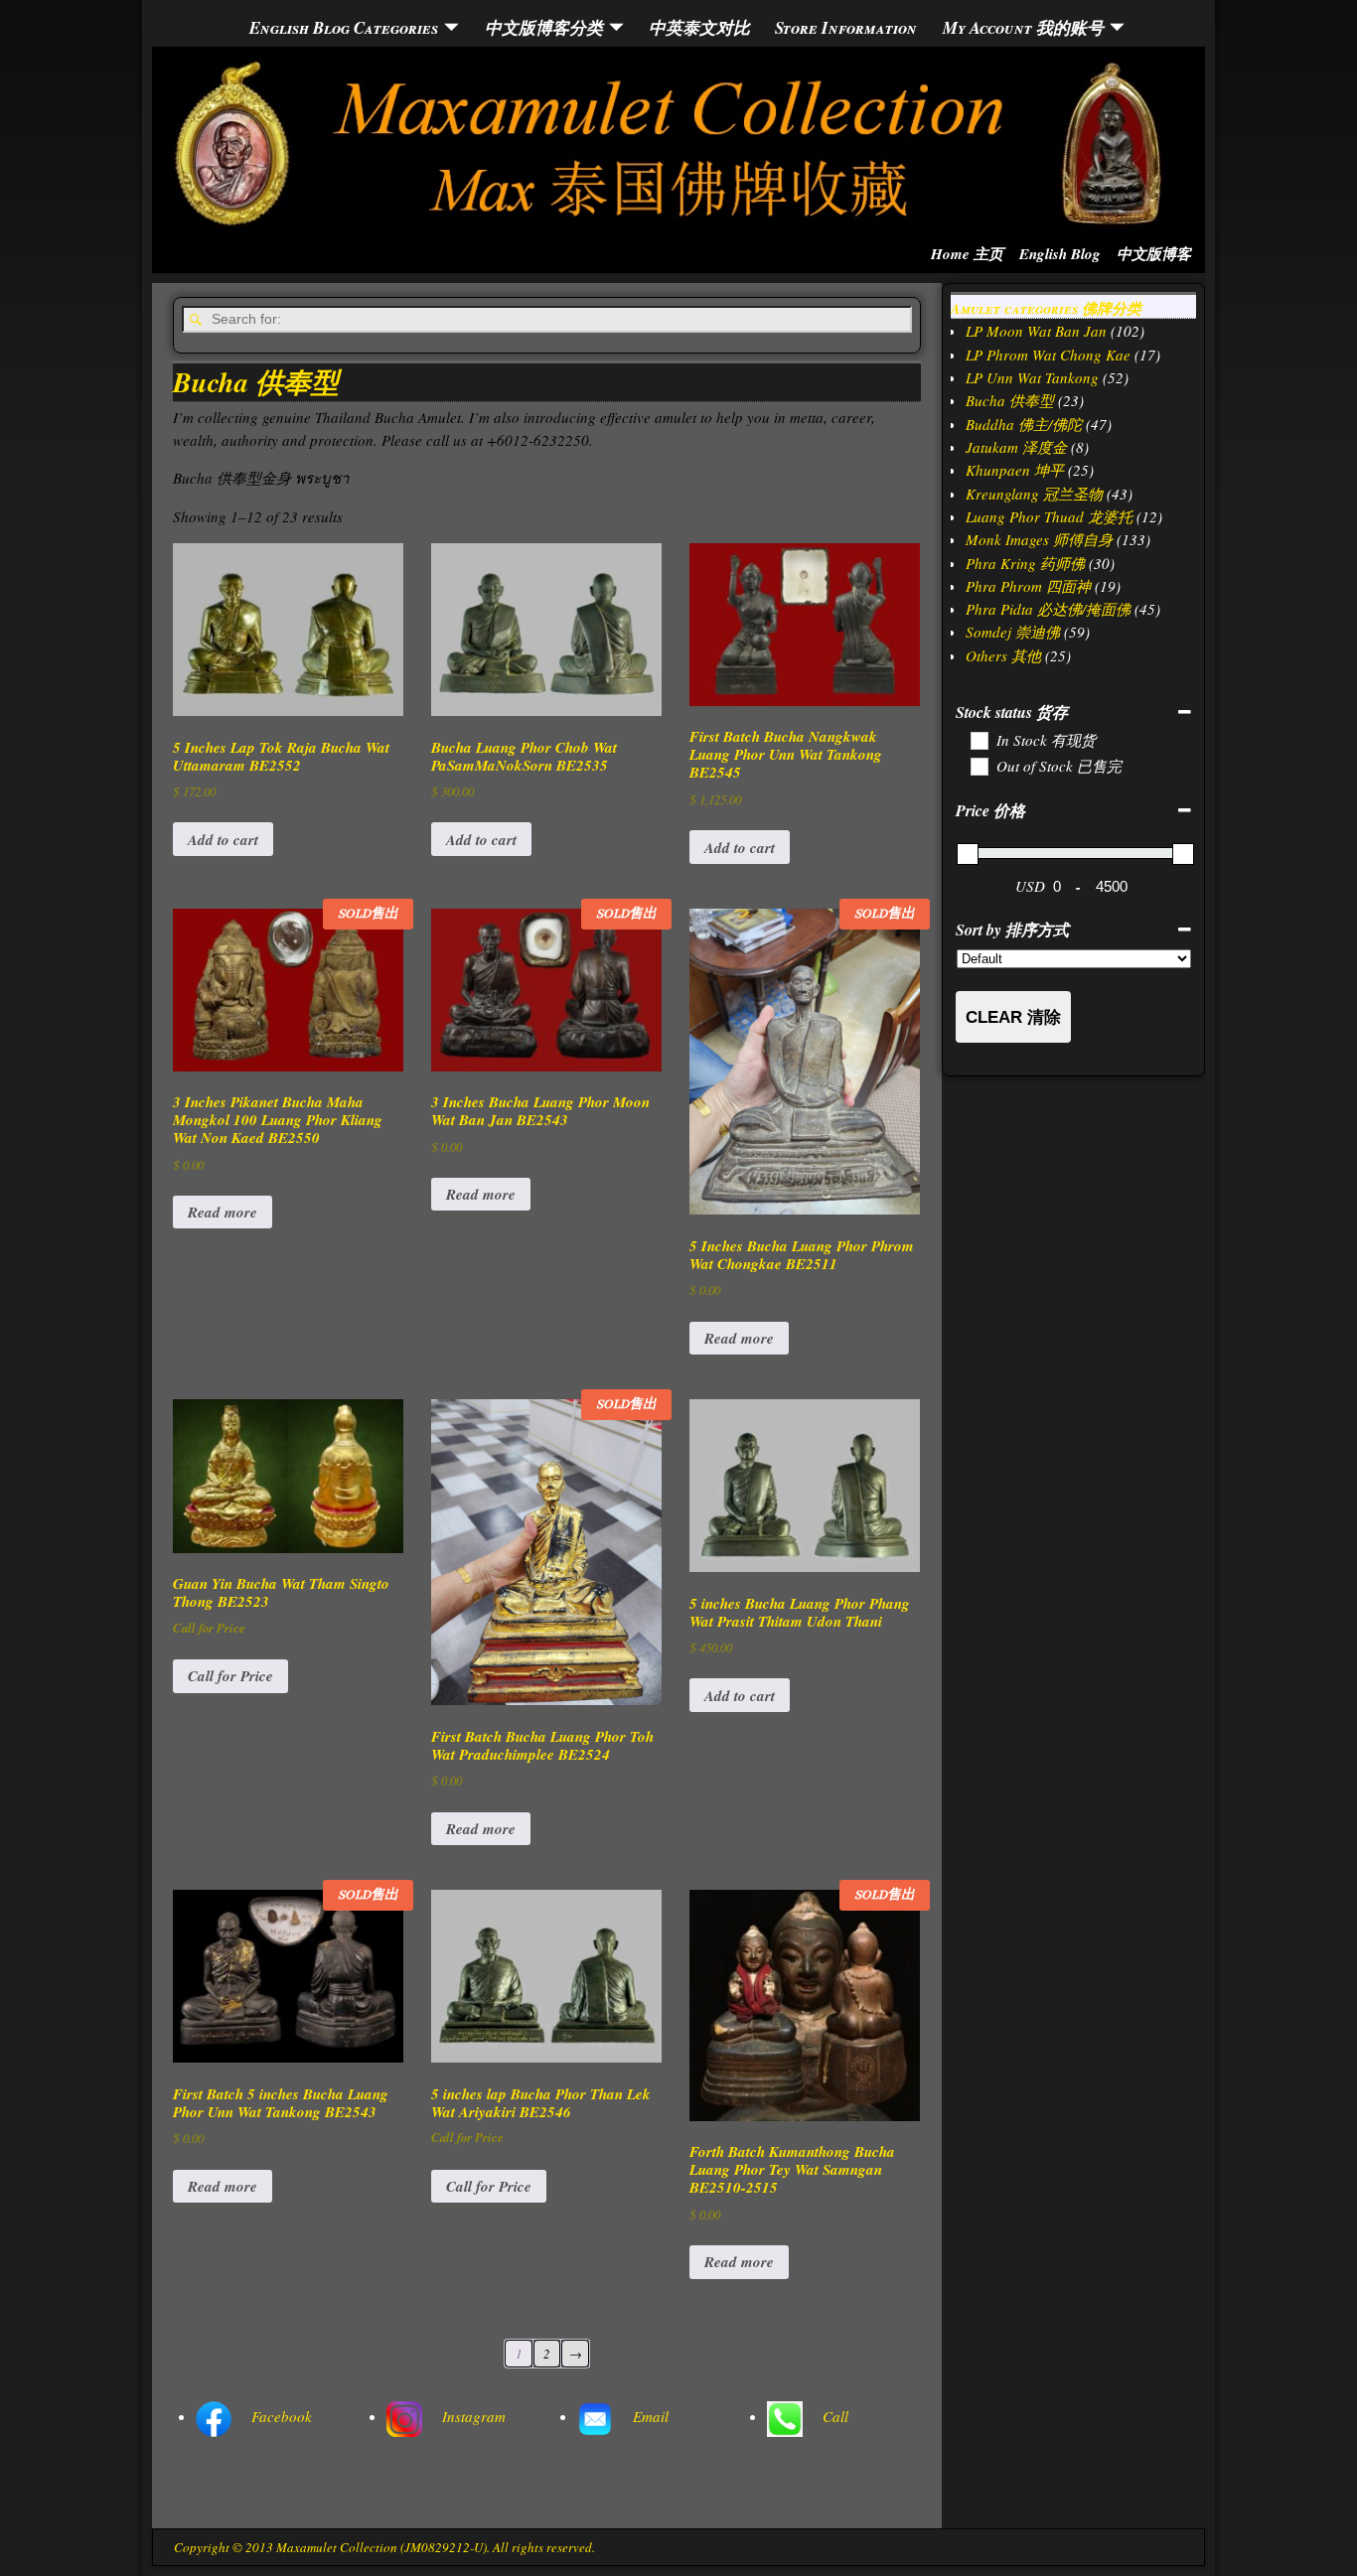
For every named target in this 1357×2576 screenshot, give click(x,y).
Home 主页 (967, 254)
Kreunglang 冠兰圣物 (1034, 494)
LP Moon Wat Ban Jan (1036, 331)
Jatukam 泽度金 (1016, 447)
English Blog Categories (344, 27)
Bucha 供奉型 (1010, 400)
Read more (223, 1212)
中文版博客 (1154, 254)
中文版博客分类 (544, 27)
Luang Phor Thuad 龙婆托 (1049, 516)
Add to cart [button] (223, 840)
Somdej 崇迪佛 (1013, 632)
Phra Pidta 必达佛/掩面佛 (1048, 609)
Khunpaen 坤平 (1015, 470)
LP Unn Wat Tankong (1032, 377)
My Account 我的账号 (1023, 27)
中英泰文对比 (699, 27)
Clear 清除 (1013, 1017)
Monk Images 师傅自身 (1039, 539)
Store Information (846, 27)
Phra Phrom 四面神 (1028, 586)
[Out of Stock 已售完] (979, 766)
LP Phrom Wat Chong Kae (1048, 355)
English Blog (1060, 254)
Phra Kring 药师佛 (1025, 563)
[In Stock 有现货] (979, 740)
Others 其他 (1003, 655)
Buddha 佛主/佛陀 (1024, 424)
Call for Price (230, 1676)
